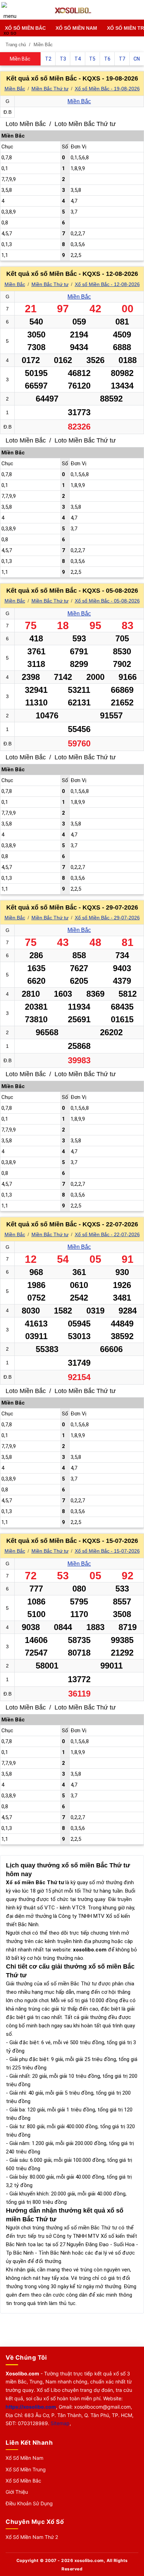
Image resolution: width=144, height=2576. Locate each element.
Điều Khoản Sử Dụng (29, 2503)
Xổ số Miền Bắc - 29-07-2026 (107, 918)
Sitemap (60, 2423)
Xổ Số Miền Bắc (25, 28)
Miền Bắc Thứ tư (50, 89)
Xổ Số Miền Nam (76, 28)
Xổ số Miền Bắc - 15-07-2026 (107, 1551)
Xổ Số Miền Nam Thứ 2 (32, 2537)
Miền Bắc (15, 89)
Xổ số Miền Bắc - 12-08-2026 (107, 284)
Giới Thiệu (17, 2492)
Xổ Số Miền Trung (26, 2469)
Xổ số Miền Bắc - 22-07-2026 (107, 1234)
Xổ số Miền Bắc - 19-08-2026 (107, 89)
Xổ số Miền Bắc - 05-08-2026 (107, 601)
